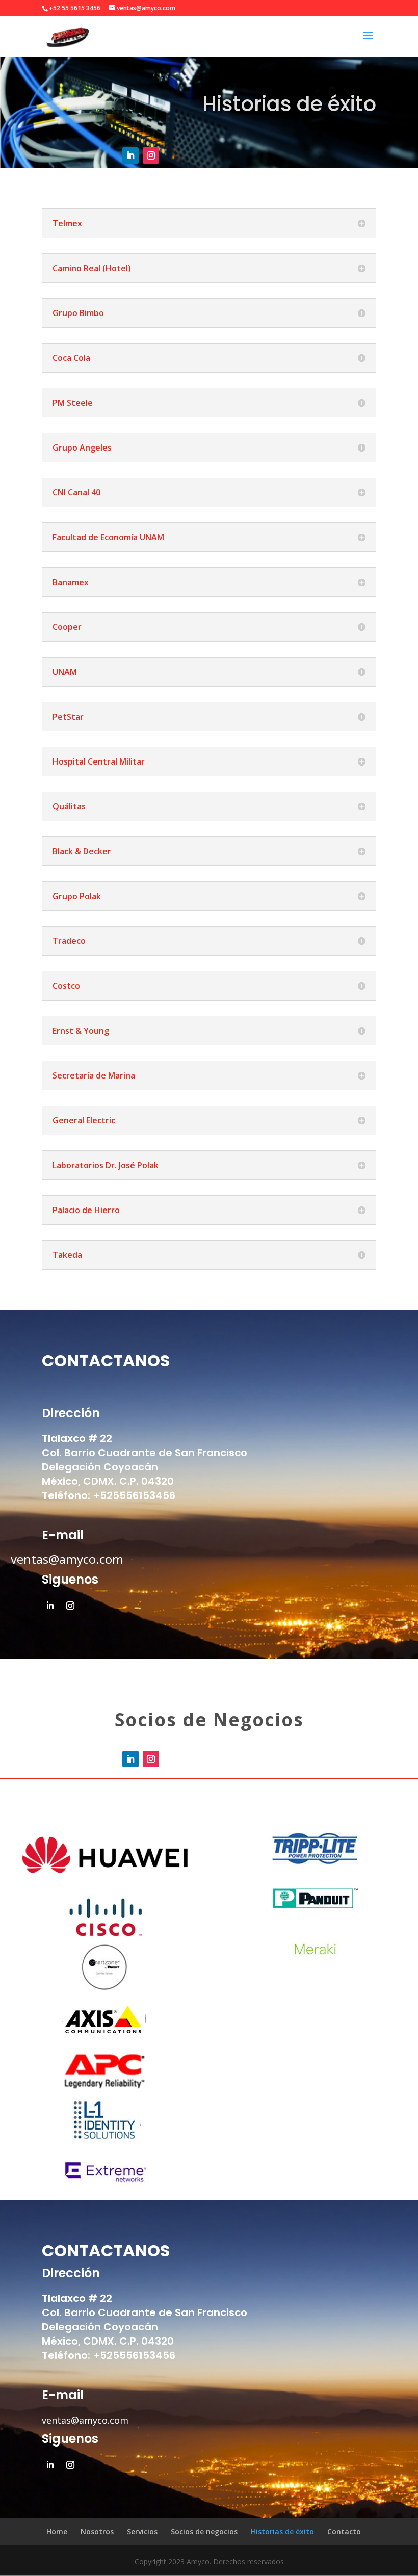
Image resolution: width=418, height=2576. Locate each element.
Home (57, 2531)
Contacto (344, 2531)
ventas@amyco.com (67, 1559)
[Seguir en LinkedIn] (130, 155)
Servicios (142, 2531)
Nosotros (97, 2531)
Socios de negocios (204, 2531)
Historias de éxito (282, 2531)
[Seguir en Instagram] (151, 155)
